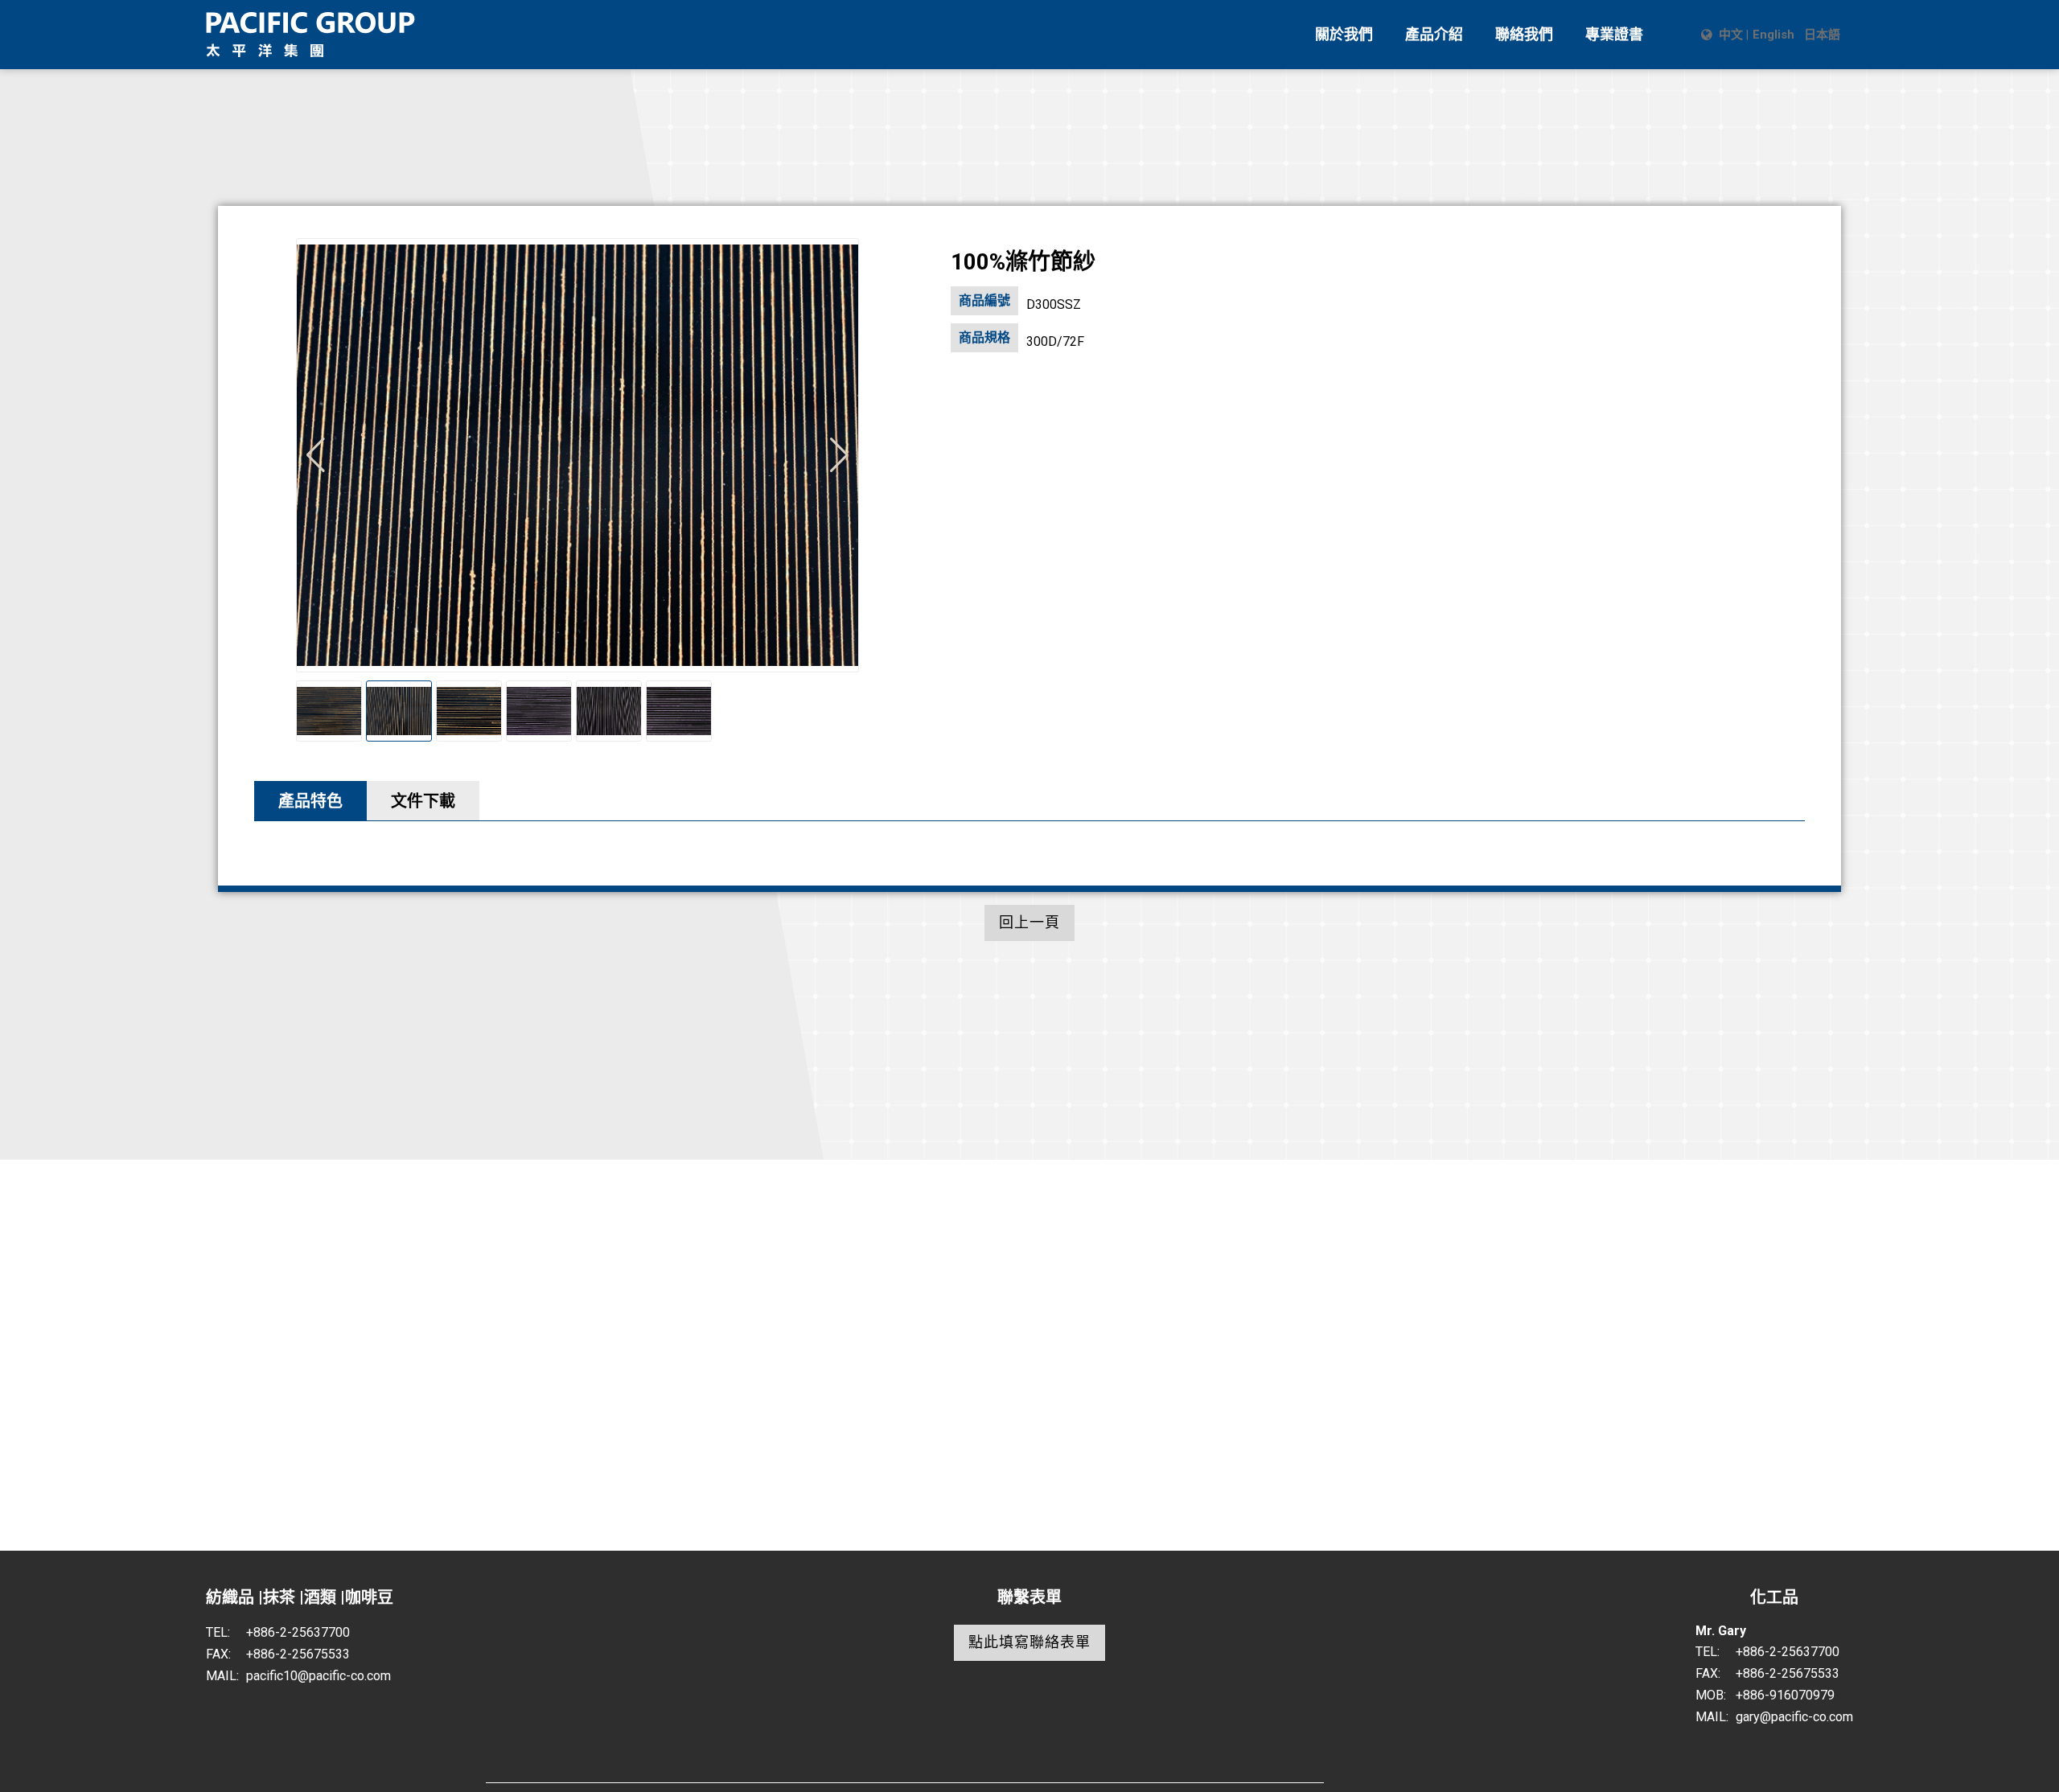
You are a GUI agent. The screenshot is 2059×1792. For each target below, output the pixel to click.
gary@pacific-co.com (1794, 1717)
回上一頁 (1029, 922)
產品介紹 (1434, 34)
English (1773, 35)
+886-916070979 (1785, 1695)
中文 (1731, 35)
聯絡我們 (1524, 34)
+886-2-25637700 (298, 1632)
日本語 (1822, 35)
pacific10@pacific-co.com (319, 1676)
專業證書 (1614, 34)
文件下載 (423, 801)
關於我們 (1344, 34)
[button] (839, 455)
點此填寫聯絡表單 (1029, 1642)
